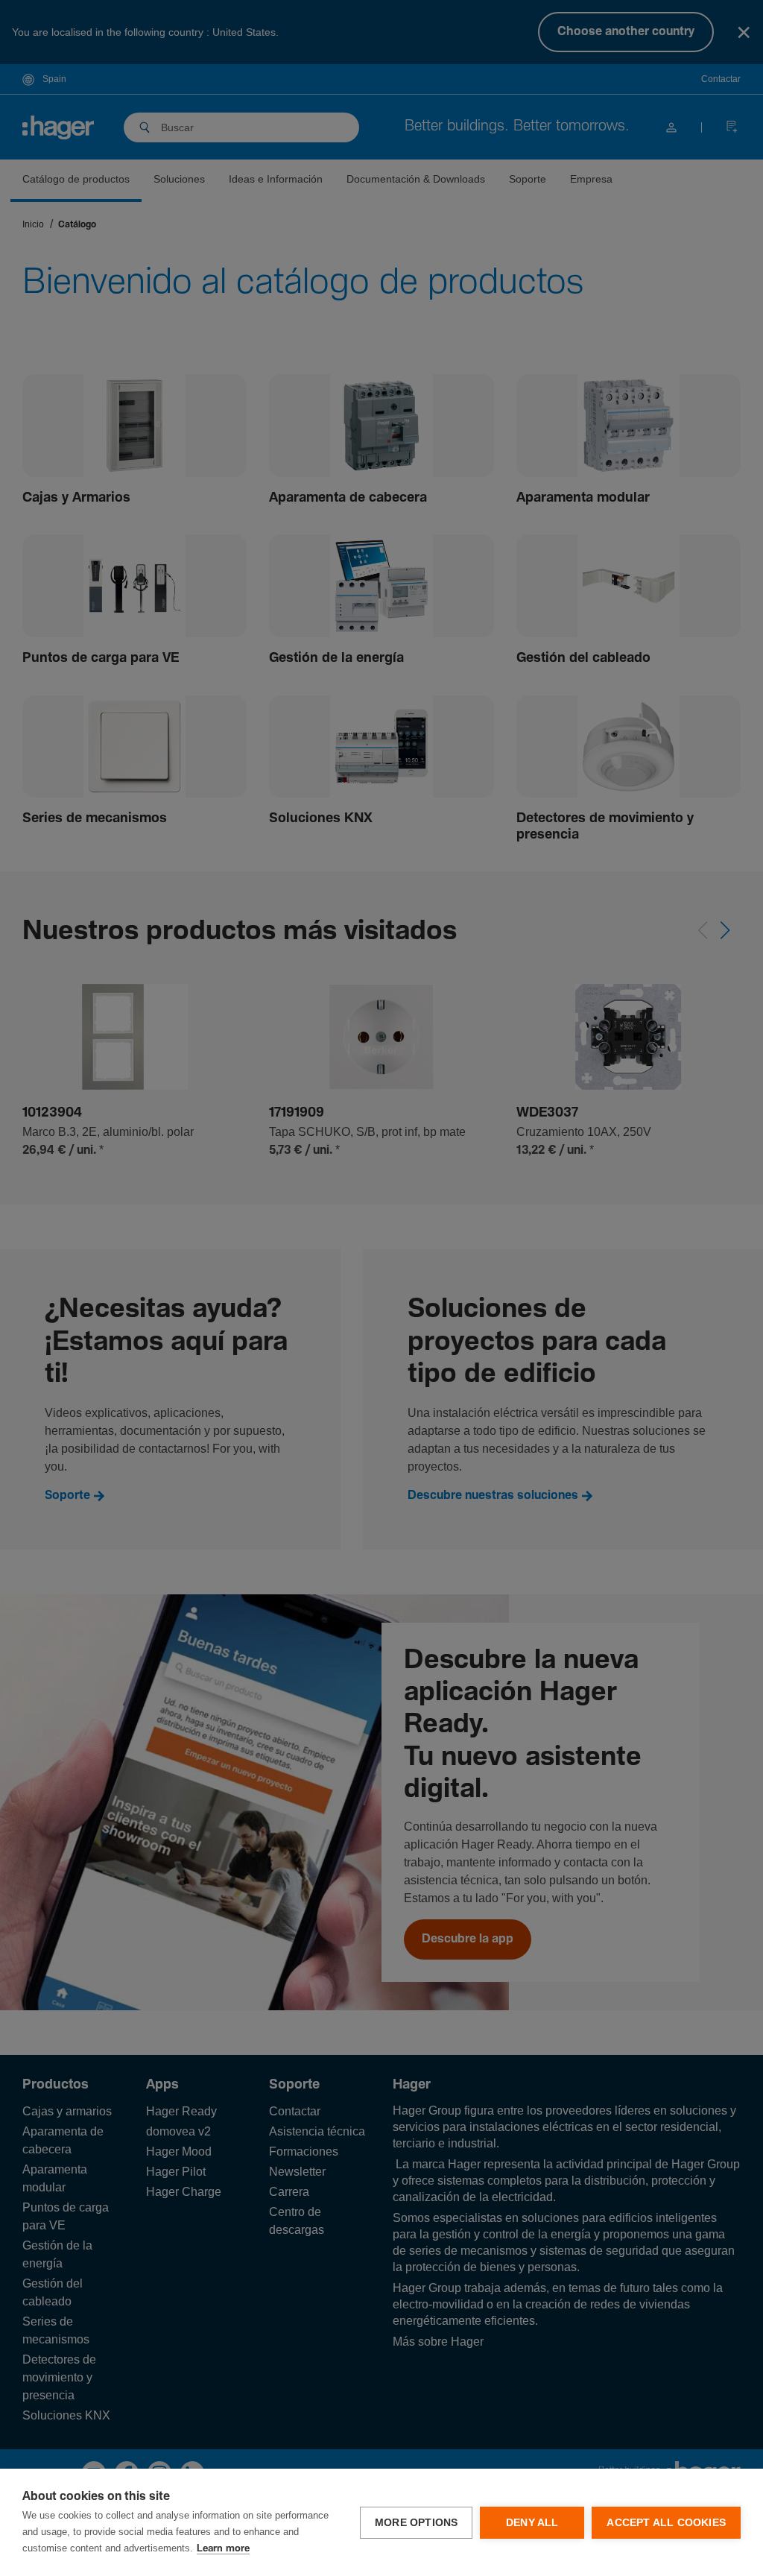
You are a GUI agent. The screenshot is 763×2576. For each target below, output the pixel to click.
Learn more (223, 2549)
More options (416, 2523)
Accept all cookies (666, 2523)
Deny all (532, 2523)
